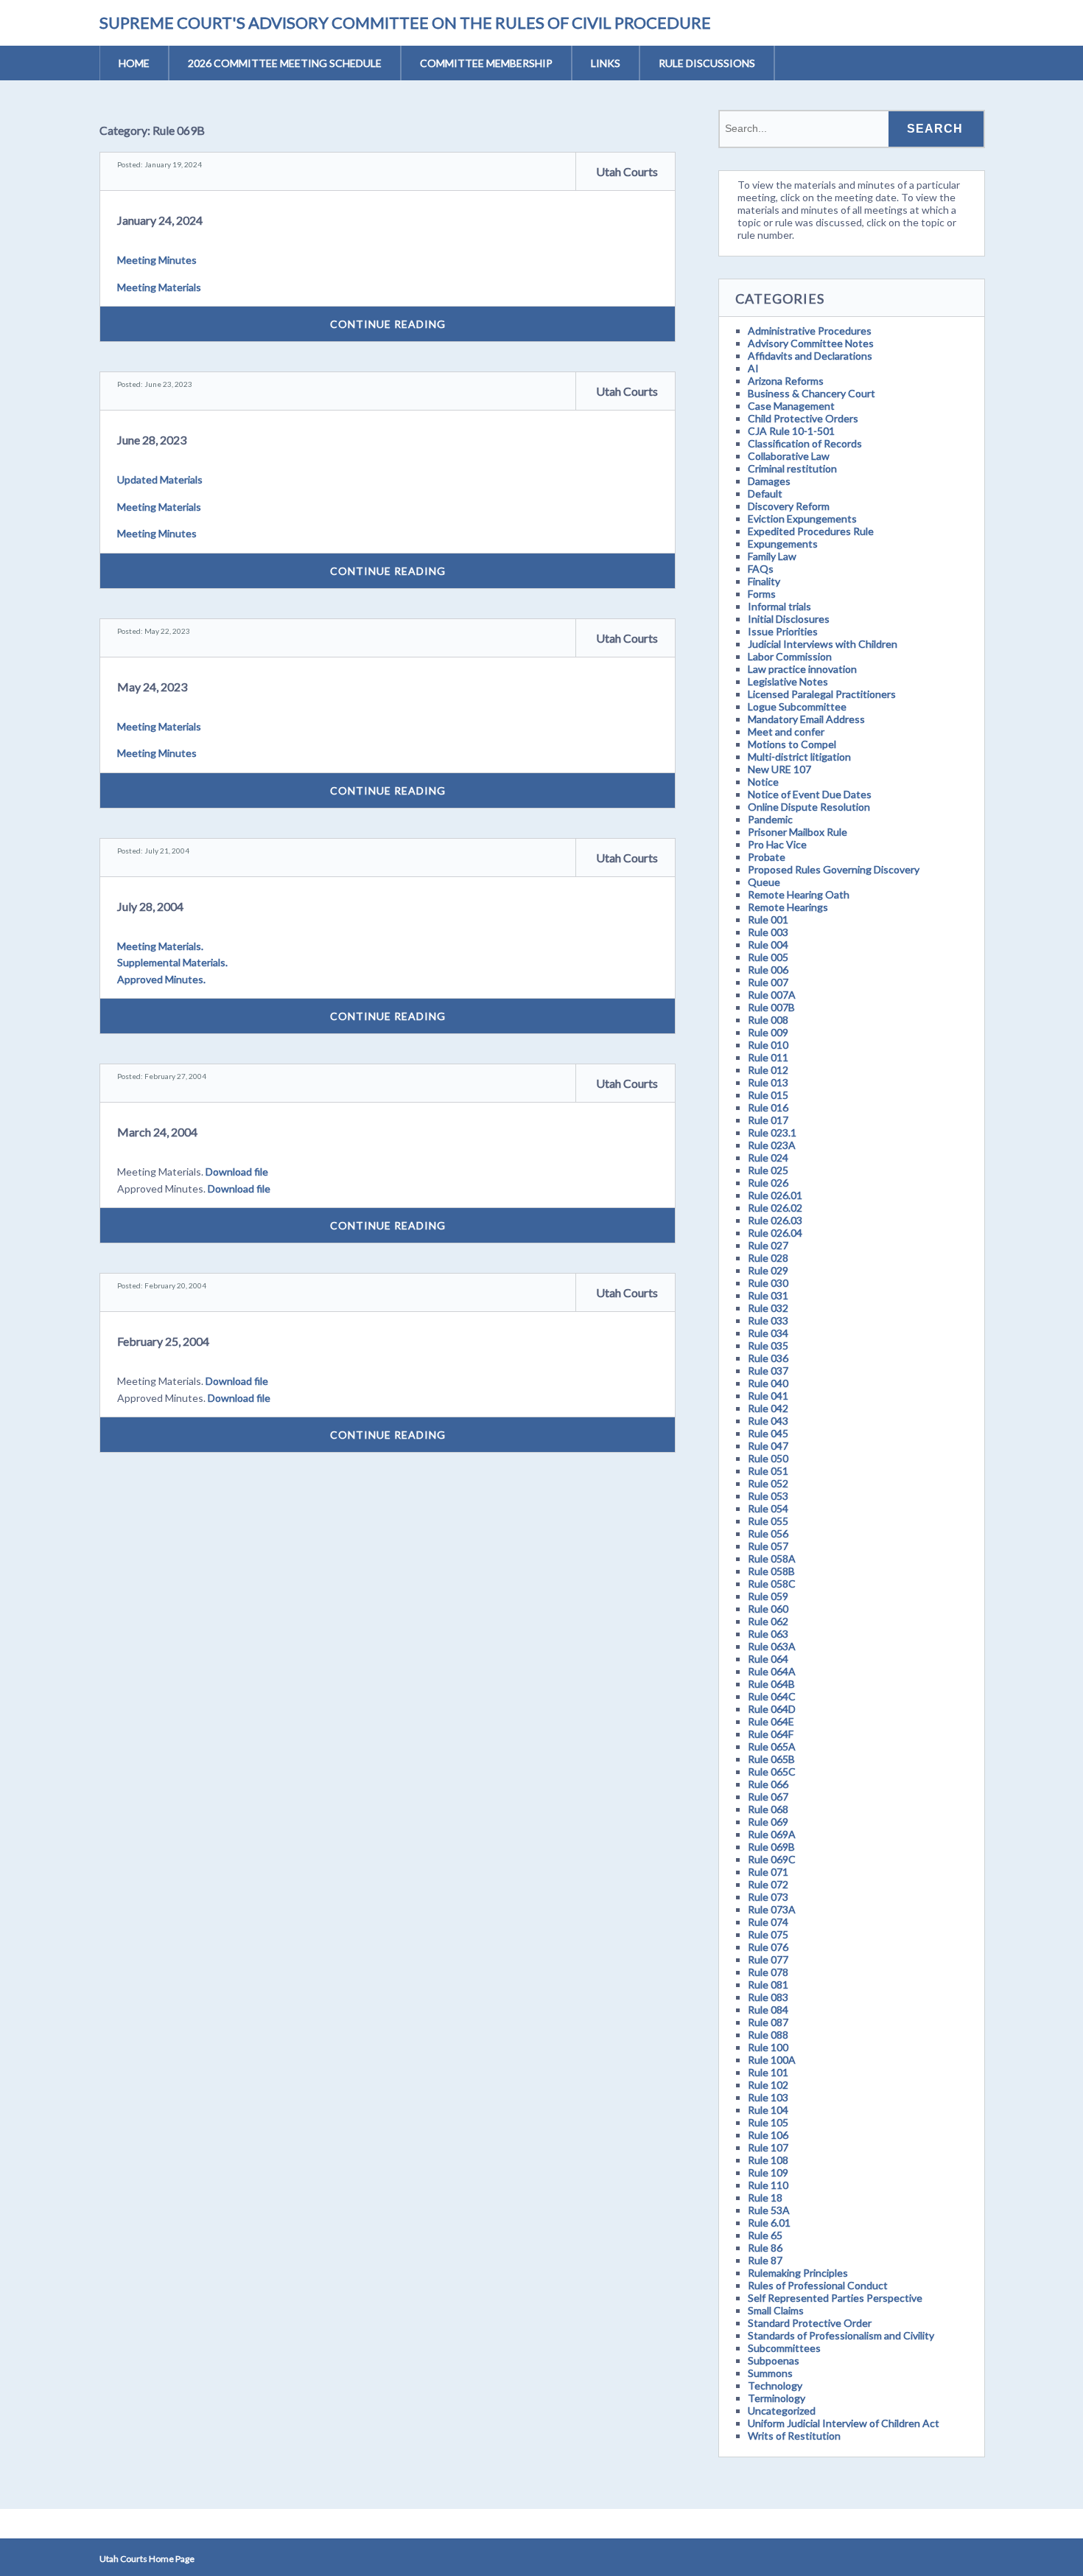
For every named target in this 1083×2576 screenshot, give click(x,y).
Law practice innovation (802, 669)
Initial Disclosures (789, 619)
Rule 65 (765, 2235)
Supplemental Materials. (172, 962)
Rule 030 (768, 1283)
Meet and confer (786, 732)
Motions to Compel (792, 744)
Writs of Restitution (794, 2436)
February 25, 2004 (163, 1341)
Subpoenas (774, 2360)
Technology (775, 2385)
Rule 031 (768, 1295)
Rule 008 (768, 1020)
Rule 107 (768, 2147)
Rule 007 (768, 982)
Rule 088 (768, 2035)
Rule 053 (768, 1496)
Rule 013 (768, 1082)
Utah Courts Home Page (147, 2559)
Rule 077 (768, 1959)
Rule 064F (771, 1734)
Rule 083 (768, 1997)
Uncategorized (782, 2411)
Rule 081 (768, 1985)
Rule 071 (768, 1872)
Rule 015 (768, 1095)
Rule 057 (768, 1546)
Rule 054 (768, 1508)
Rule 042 (768, 1408)
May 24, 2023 (152, 687)
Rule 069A (772, 1834)
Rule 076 (768, 1947)
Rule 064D (772, 1709)
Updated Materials (160, 479)
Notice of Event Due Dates (810, 794)
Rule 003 (768, 932)
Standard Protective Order (810, 2323)
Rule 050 (768, 1458)
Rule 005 (768, 957)
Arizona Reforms (786, 381)
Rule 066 (768, 1784)
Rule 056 (768, 1533)
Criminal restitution (792, 468)
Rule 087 (768, 2022)
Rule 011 (768, 1057)
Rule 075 (768, 1934)
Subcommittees (784, 2348)
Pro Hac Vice (777, 844)
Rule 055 (768, 1521)
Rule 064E (771, 1721)
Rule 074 (768, 1922)
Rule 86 (765, 2248)
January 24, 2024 (160, 220)
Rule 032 (768, 1308)
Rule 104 (768, 2110)
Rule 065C (772, 1772)
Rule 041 (768, 1396)
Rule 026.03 (775, 1220)
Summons (770, 2373)
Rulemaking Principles (798, 2273)
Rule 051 (768, 1471)
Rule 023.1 (772, 1132)
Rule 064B (771, 1684)
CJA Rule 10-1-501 (791, 431)
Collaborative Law (789, 456)
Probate (767, 857)
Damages (769, 481)
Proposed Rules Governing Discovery (834, 869)
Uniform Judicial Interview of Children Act (844, 2423)
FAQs (761, 569)
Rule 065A (772, 1746)
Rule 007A (772, 995)
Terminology (777, 2398)
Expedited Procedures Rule (811, 531)
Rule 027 (768, 1245)
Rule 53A (769, 2210)
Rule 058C (772, 1584)
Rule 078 (768, 1972)
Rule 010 (768, 1045)
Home (134, 63)
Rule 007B (771, 1007)
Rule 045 (768, 1433)
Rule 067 (768, 1797)
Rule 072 (768, 1884)
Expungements (783, 544)
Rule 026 (768, 1183)
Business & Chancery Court (812, 393)
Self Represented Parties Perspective (835, 2298)
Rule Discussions (707, 63)
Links (606, 63)
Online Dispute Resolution (809, 807)
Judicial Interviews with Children (823, 644)
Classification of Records (805, 443)
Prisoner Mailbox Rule (798, 832)
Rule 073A (772, 1909)
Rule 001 (768, 919)
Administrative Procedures (810, 331)
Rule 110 (768, 2185)
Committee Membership (486, 63)
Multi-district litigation (799, 757)
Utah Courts (627, 171)
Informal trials (779, 606)
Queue (764, 882)
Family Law (772, 556)
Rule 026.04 (775, 1233)
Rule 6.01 (769, 2223)
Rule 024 (768, 1158)
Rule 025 (768, 1170)
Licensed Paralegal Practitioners (822, 694)
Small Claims (776, 2310)
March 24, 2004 (157, 1132)
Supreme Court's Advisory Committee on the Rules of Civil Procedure (405, 22)
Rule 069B (771, 1847)
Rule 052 (768, 1483)
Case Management (791, 406)
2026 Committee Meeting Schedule (285, 63)
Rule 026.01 (775, 1195)
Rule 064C (772, 1696)
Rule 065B (771, 1759)
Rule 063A (772, 1646)
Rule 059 (768, 1596)
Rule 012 (768, 1070)
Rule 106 (768, 2135)
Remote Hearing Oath (799, 894)
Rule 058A (772, 1558)
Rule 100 (768, 2047)
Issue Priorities (783, 631)
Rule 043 (768, 1421)
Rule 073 (768, 1897)
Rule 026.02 (775, 1208)
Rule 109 (768, 2172)
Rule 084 (768, 2010)
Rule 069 (768, 1822)
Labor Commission (790, 656)
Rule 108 (768, 2160)
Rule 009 (768, 1032)
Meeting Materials (159, 287)
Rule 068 (768, 1809)
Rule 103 (768, 2097)
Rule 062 (768, 1621)
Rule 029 (768, 1270)
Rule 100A (772, 2060)
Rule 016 (768, 1107)
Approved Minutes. (161, 979)
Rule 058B (771, 1571)
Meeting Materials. (160, 946)
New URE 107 (779, 769)
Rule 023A (772, 1145)
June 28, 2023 (152, 440)
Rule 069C (772, 1859)
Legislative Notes (788, 681)
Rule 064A (772, 1671)
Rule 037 (768, 1371)
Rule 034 (768, 1333)
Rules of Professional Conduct (818, 2285)
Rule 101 (768, 2072)
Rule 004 (768, 945)
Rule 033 (768, 1320)
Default (765, 493)
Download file (237, 1172)
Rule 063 (768, 1634)
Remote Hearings (788, 907)
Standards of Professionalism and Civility (841, 2335)
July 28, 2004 (150, 906)
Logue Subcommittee (797, 706)
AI (753, 368)
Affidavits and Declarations (810, 356)
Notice (763, 782)
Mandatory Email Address (806, 719)
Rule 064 (768, 1659)
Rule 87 (765, 2260)
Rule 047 (768, 1446)
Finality (764, 581)
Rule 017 (768, 1120)
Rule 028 (768, 1258)
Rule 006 (768, 970)
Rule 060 (768, 1609)
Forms (762, 594)
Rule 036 (768, 1358)
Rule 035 (768, 1345)
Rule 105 (768, 2122)
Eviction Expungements (802, 519)
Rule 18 (765, 2198)
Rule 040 (768, 1383)
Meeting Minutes (157, 260)
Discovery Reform (789, 506)
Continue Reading (388, 324)
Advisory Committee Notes (811, 343)
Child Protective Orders (803, 418)
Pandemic (770, 819)
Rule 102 (768, 2085)
